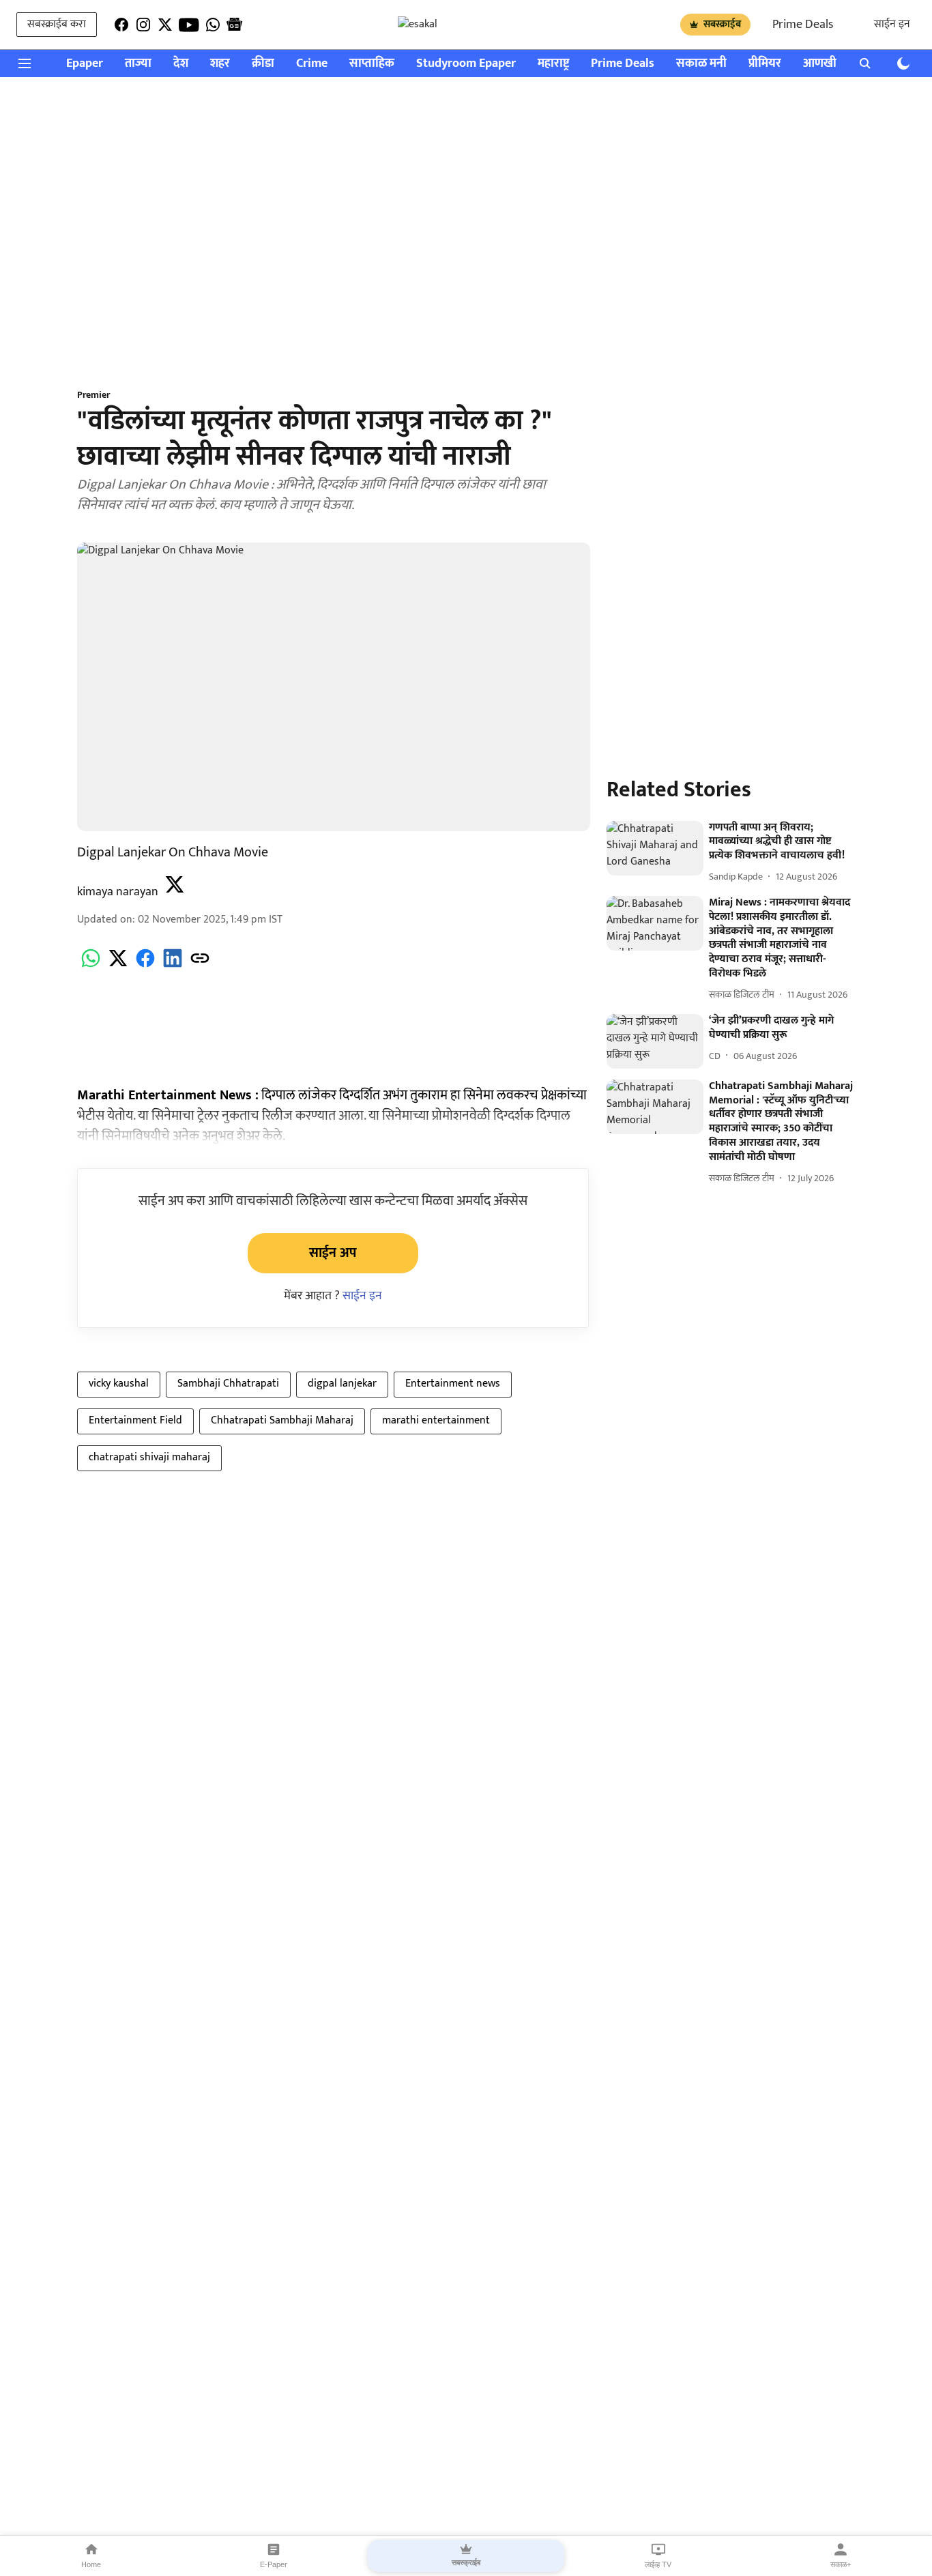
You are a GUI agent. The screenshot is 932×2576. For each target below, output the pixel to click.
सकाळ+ (841, 2564)
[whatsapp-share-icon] (91, 966)
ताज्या (138, 64)
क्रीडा (263, 64)
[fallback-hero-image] (655, 848)
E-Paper (274, 2564)
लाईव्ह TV (658, 2564)
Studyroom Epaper (466, 64)
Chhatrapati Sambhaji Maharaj (282, 1420)
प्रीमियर (765, 64)
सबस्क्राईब (722, 24)
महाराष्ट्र (553, 64)
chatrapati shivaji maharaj (149, 1457)
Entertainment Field (135, 1420)
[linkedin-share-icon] (173, 966)
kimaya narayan (118, 892)
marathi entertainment (436, 1420)
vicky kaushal (119, 1384)
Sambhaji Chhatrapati (228, 1384)
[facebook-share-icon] (145, 966)
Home (91, 2564)
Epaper (85, 64)
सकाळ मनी (701, 64)
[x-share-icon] (118, 966)
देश (181, 64)
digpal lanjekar (342, 1384)
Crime (312, 64)
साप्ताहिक (372, 64)
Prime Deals (803, 25)
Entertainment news (453, 1384)
